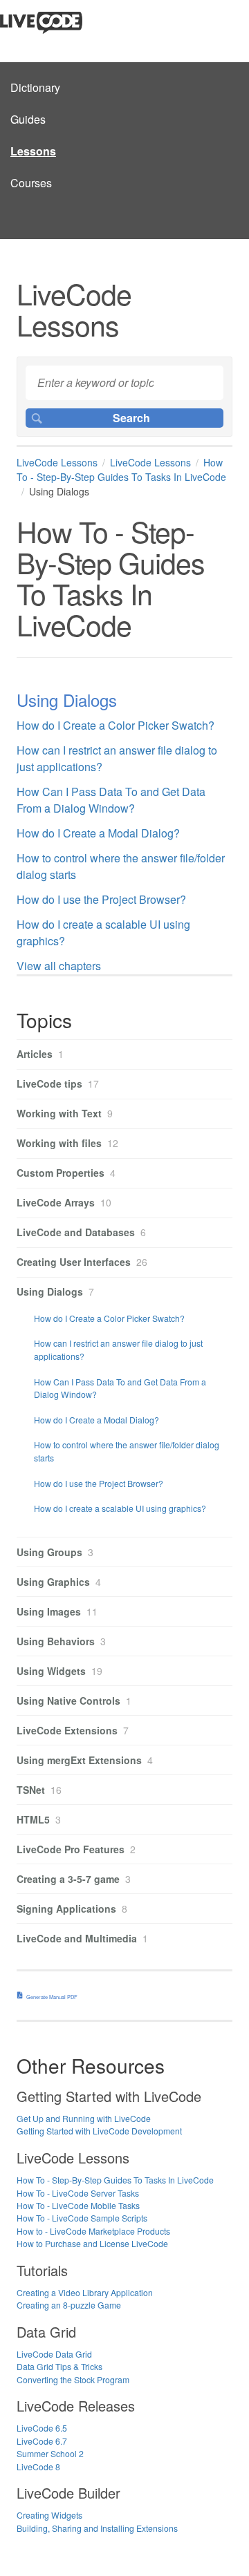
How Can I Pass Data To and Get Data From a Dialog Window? (111, 800)
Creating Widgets (49, 2515)
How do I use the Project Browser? (101, 899)
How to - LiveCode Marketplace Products (93, 2231)
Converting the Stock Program (73, 2379)
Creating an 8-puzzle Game (69, 2305)
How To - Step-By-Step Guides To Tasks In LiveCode (121, 470)
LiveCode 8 (38, 2466)
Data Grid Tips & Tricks (59, 2366)
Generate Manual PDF (52, 1997)
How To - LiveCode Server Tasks (78, 2193)
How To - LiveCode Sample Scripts (82, 2218)
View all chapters (59, 966)
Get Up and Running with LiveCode (84, 2118)
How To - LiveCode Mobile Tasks (78, 2205)
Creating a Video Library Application (85, 2292)
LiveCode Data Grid (54, 2354)
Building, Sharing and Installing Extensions (97, 2528)
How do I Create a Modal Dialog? (98, 833)
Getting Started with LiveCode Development (99, 2131)
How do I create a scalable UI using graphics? (120, 1508)
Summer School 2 (50, 2453)
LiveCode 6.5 (42, 2428)
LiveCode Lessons (57, 462)
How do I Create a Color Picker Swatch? (116, 725)
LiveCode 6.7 (42, 2441)
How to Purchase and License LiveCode (92, 2243)
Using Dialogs (67, 700)
